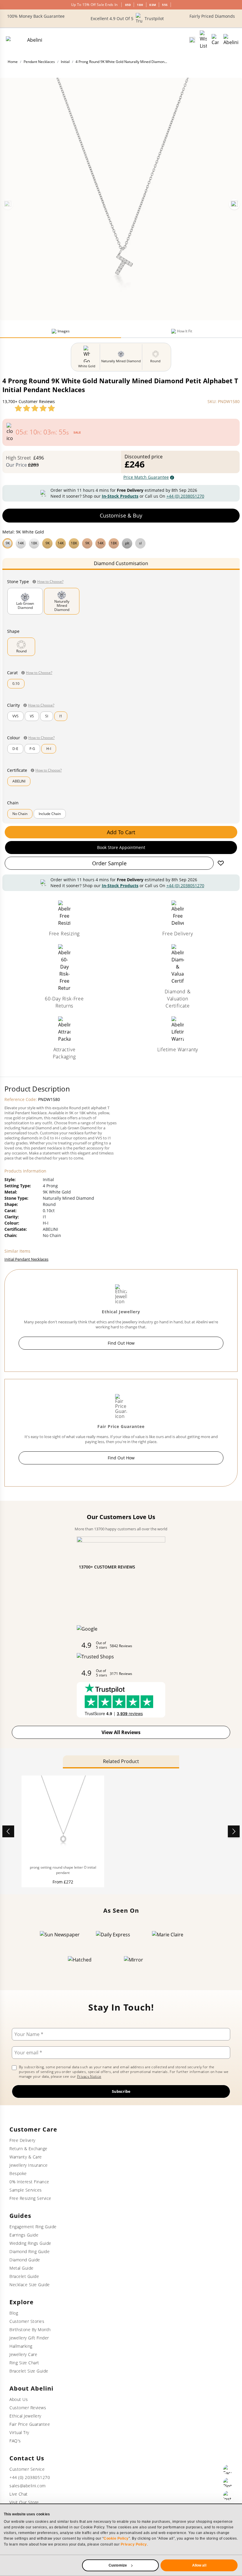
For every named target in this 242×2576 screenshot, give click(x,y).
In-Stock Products (120, 496)
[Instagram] (228, 2496)
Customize (118, 2565)
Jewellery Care (23, 2354)
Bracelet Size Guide (29, 2371)
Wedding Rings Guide (30, 2243)
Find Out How (121, 1343)
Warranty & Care (26, 2157)
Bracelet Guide (24, 2276)
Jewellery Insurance (29, 2165)
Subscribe (121, 2091)
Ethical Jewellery (25, 2416)
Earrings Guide (24, 2235)
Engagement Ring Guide (33, 2227)
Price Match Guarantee (146, 477)
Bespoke (18, 2173)
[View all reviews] (35, 408)
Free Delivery (22, 2140)
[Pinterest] (228, 2483)
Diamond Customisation (121, 563)
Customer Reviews (28, 2408)
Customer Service (27, 2469)
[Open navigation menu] (231, 40)
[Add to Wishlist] (221, 863)
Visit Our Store (24, 2502)
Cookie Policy (116, 2538)
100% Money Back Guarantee (36, 16)
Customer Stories (27, 2321)
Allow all (199, 2565)
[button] (121, 543)
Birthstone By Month (30, 2330)
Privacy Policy (134, 2544)
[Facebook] (228, 2470)
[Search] (192, 40)
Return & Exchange (28, 2149)
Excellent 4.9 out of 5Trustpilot (127, 18)
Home (13, 62)
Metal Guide (22, 2268)
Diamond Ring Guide (30, 2251)
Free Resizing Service (30, 2198)
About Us (19, 2399)
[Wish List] (203, 40)
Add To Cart (121, 832)
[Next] (234, 204)
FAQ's (15, 2441)
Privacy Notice (89, 2076)
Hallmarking (21, 2346)
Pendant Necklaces (39, 62)
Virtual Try (19, 2432)
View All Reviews (121, 1732)
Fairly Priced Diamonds (212, 16)
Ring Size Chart (24, 2363)
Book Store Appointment (121, 847)
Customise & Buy (121, 515)
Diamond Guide (25, 2260)
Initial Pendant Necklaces (26, 1259)
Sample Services (26, 2190)
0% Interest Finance (29, 2182)
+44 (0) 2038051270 (185, 496)
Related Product (121, 1761)
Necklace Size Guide (30, 2285)
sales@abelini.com (28, 2486)
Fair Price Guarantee (30, 2424)
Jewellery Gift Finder (29, 2338)
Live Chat (19, 2494)
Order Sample (109, 863)
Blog (14, 2313)
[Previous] (8, 204)
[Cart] (215, 40)
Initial (65, 62)
